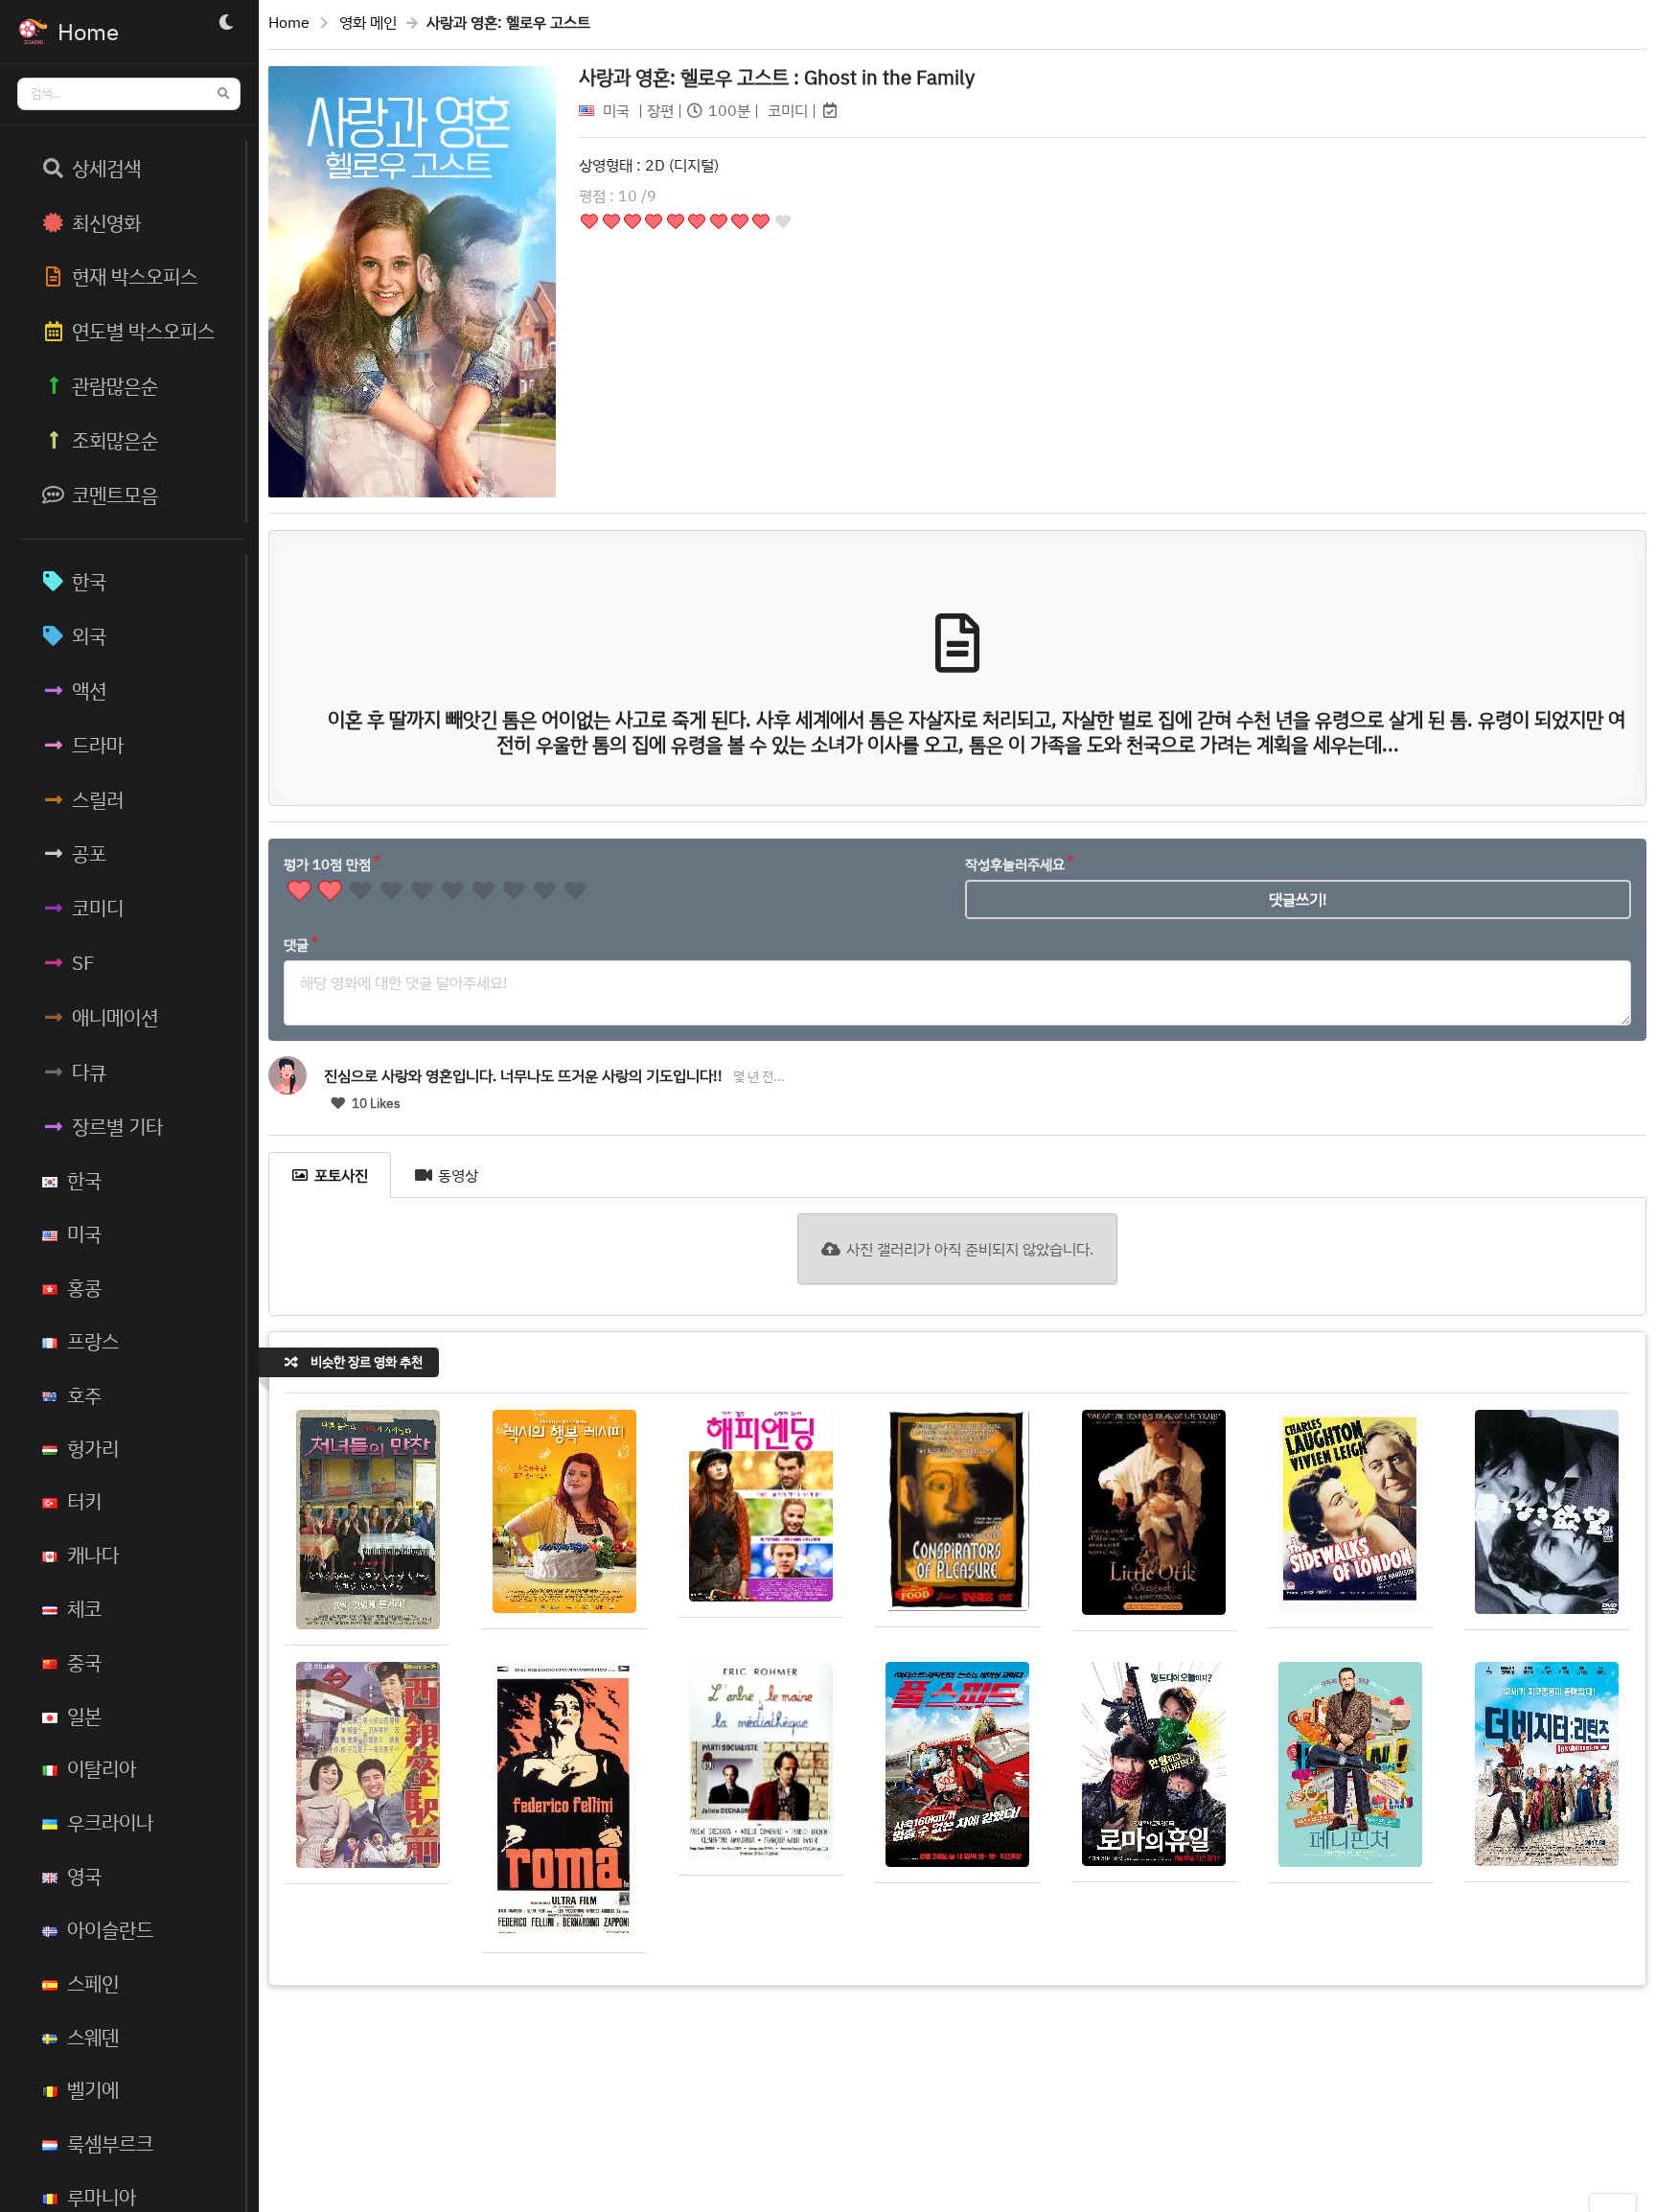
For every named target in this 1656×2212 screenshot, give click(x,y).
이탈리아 (102, 1768)
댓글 (296, 945)
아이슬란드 (110, 1929)
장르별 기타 (117, 1126)
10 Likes (375, 1103)
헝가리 (93, 1448)
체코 (84, 1608)
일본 (84, 1716)
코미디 (98, 908)
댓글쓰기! (1298, 899)
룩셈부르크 (110, 2143)
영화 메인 (368, 22)
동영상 (458, 1175)
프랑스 (93, 1341)
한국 (89, 581)
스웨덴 (93, 2037)
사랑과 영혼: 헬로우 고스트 (777, 77)
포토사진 (341, 1175)
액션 (89, 690)
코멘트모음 (115, 495)
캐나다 (93, 1555)
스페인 (93, 1983)
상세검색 (106, 168)
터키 (84, 1501)
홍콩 (84, 1287)
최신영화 (106, 222)
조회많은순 (115, 440)
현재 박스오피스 (135, 276)
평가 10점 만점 (327, 864)
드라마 (98, 745)
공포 (89, 853)
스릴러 (98, 799)
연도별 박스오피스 (143, 331)
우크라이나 (110, 1822)
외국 (89, 635)
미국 (84, 1233)
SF (83, 962)
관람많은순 (115, 385)
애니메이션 (115, 1017)
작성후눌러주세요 (1015, 864)
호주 (84, 1394)
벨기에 (93, 2089)
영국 (84, 1876)
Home (289, 22)
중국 (84, 1662)
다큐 (89, 1071)
